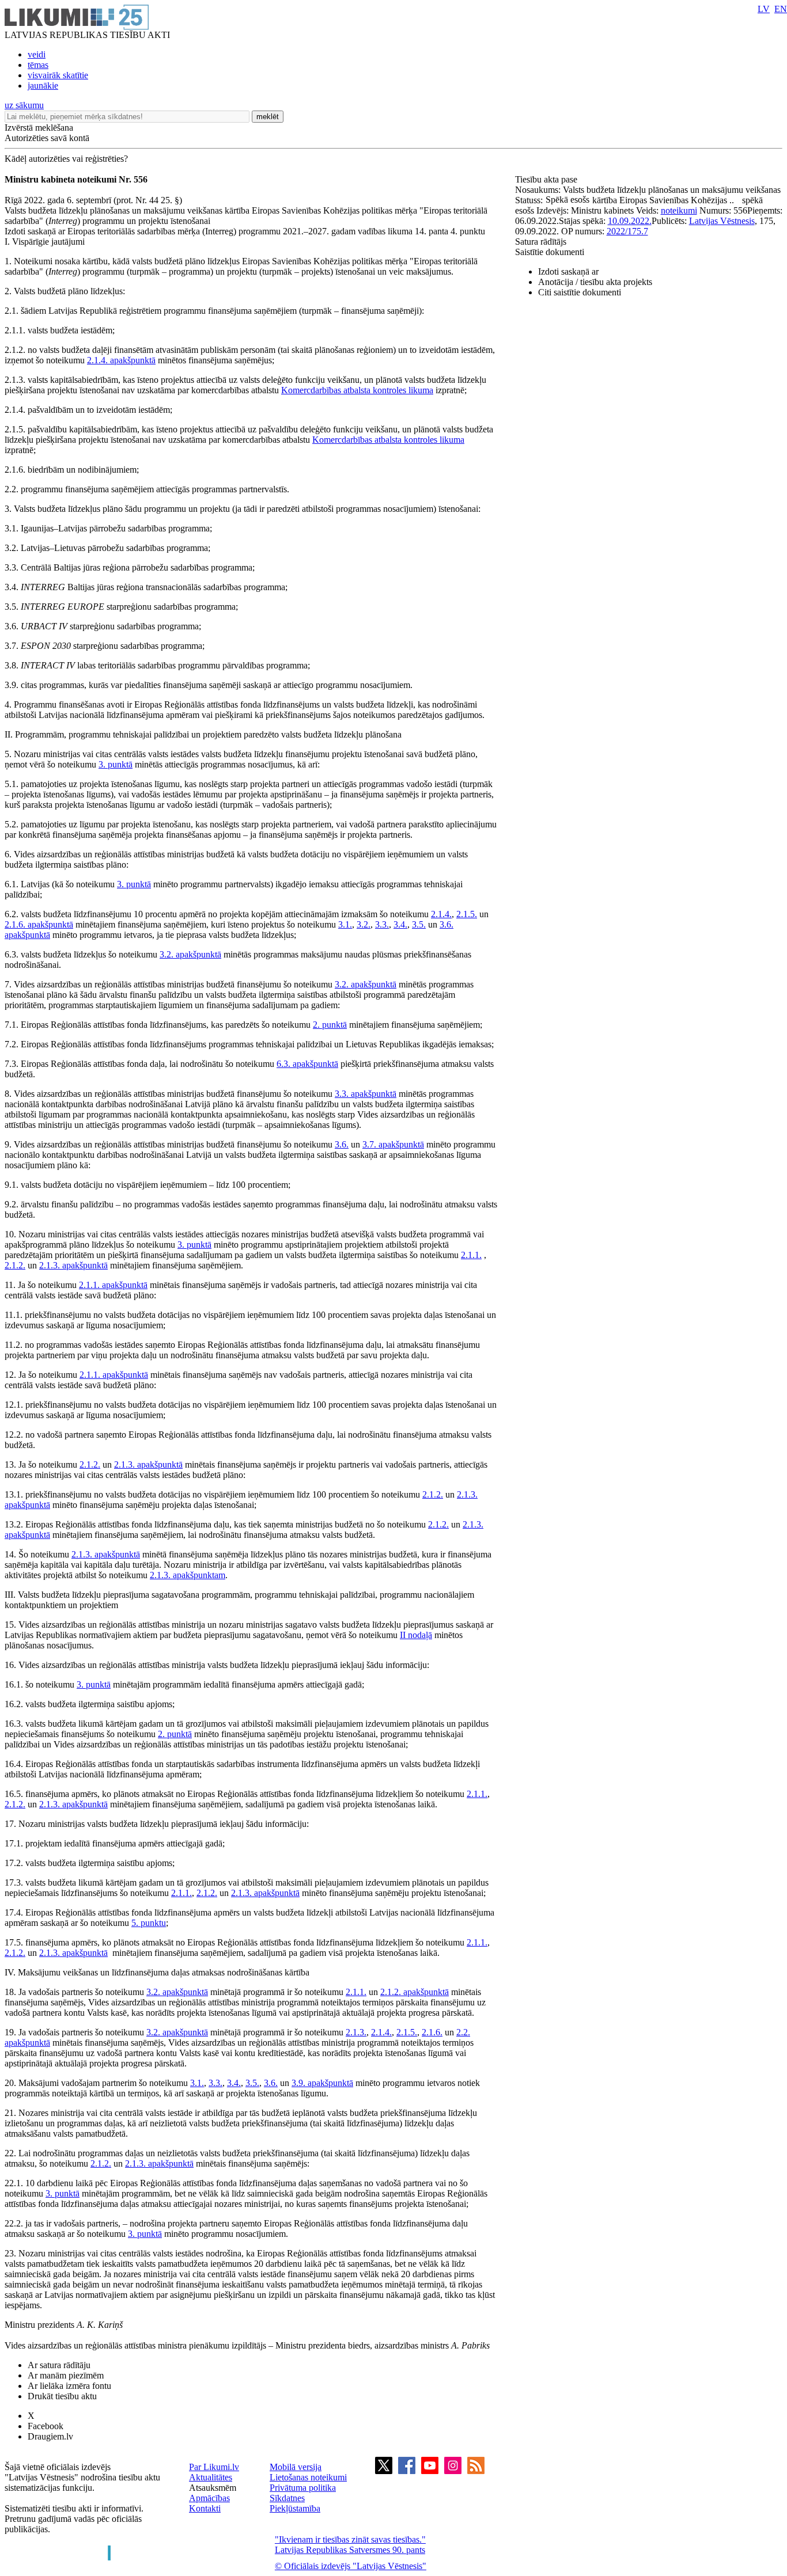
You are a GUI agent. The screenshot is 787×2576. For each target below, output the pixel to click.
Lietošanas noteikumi (308, 2477)
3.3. (382, 924)
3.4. (400, 924)
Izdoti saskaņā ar (568, 271)
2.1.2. (15, 1265)
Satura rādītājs (541, 242)
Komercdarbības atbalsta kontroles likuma (357, 390)
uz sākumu (24, 105)
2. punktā (330, 1025)
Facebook (46, 2426)
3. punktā (116, 764)
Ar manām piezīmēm (66, 2375)
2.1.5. (467, 914)
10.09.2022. (630, 221)
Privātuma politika (303, 2488)
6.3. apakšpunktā (307, 1064)
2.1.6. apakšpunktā (39, 924)
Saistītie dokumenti (550, 252)
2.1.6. (432, 2032)
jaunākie (43, 86)
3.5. (419, 924)
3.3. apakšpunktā (366, 1094)
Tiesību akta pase (547, 179)
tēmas (38, 65)
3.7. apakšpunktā (393, 1144)
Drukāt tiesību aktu (62, 2396)
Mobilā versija (296, 2467)
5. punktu (149, 1923)
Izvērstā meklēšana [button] (39, 128)
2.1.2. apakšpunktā (415, 1992)
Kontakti (205, 2508)
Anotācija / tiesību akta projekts (595, 282)
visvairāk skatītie (58, 75)
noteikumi (679, 210)
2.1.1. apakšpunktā (113, 1285)
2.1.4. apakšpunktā (121, 360)
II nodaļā (416, 1635)
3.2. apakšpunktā (190, 954)
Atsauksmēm (213, 2488)
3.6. (342, 1144)
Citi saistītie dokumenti (580, 292)
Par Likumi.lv (214, 2467)
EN (781, 9)
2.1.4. (441, 914)
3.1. (345, 924)
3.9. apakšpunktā (322, 2083)
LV (764, 9)
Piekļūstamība (295, 2508)
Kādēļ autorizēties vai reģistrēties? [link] (66, 159)
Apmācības (209, 2498)
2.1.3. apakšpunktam (188, 1575)
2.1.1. (471, 1255)
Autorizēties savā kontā (47, 138)
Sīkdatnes (287, 2498)
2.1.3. (356, 2032)
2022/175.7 (627, 231)
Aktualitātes (211, 2477)
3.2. (364, 924)
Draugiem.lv (50, 2436)
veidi (37, 54)
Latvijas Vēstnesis (722, 221)
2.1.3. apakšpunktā (73, 1265)
